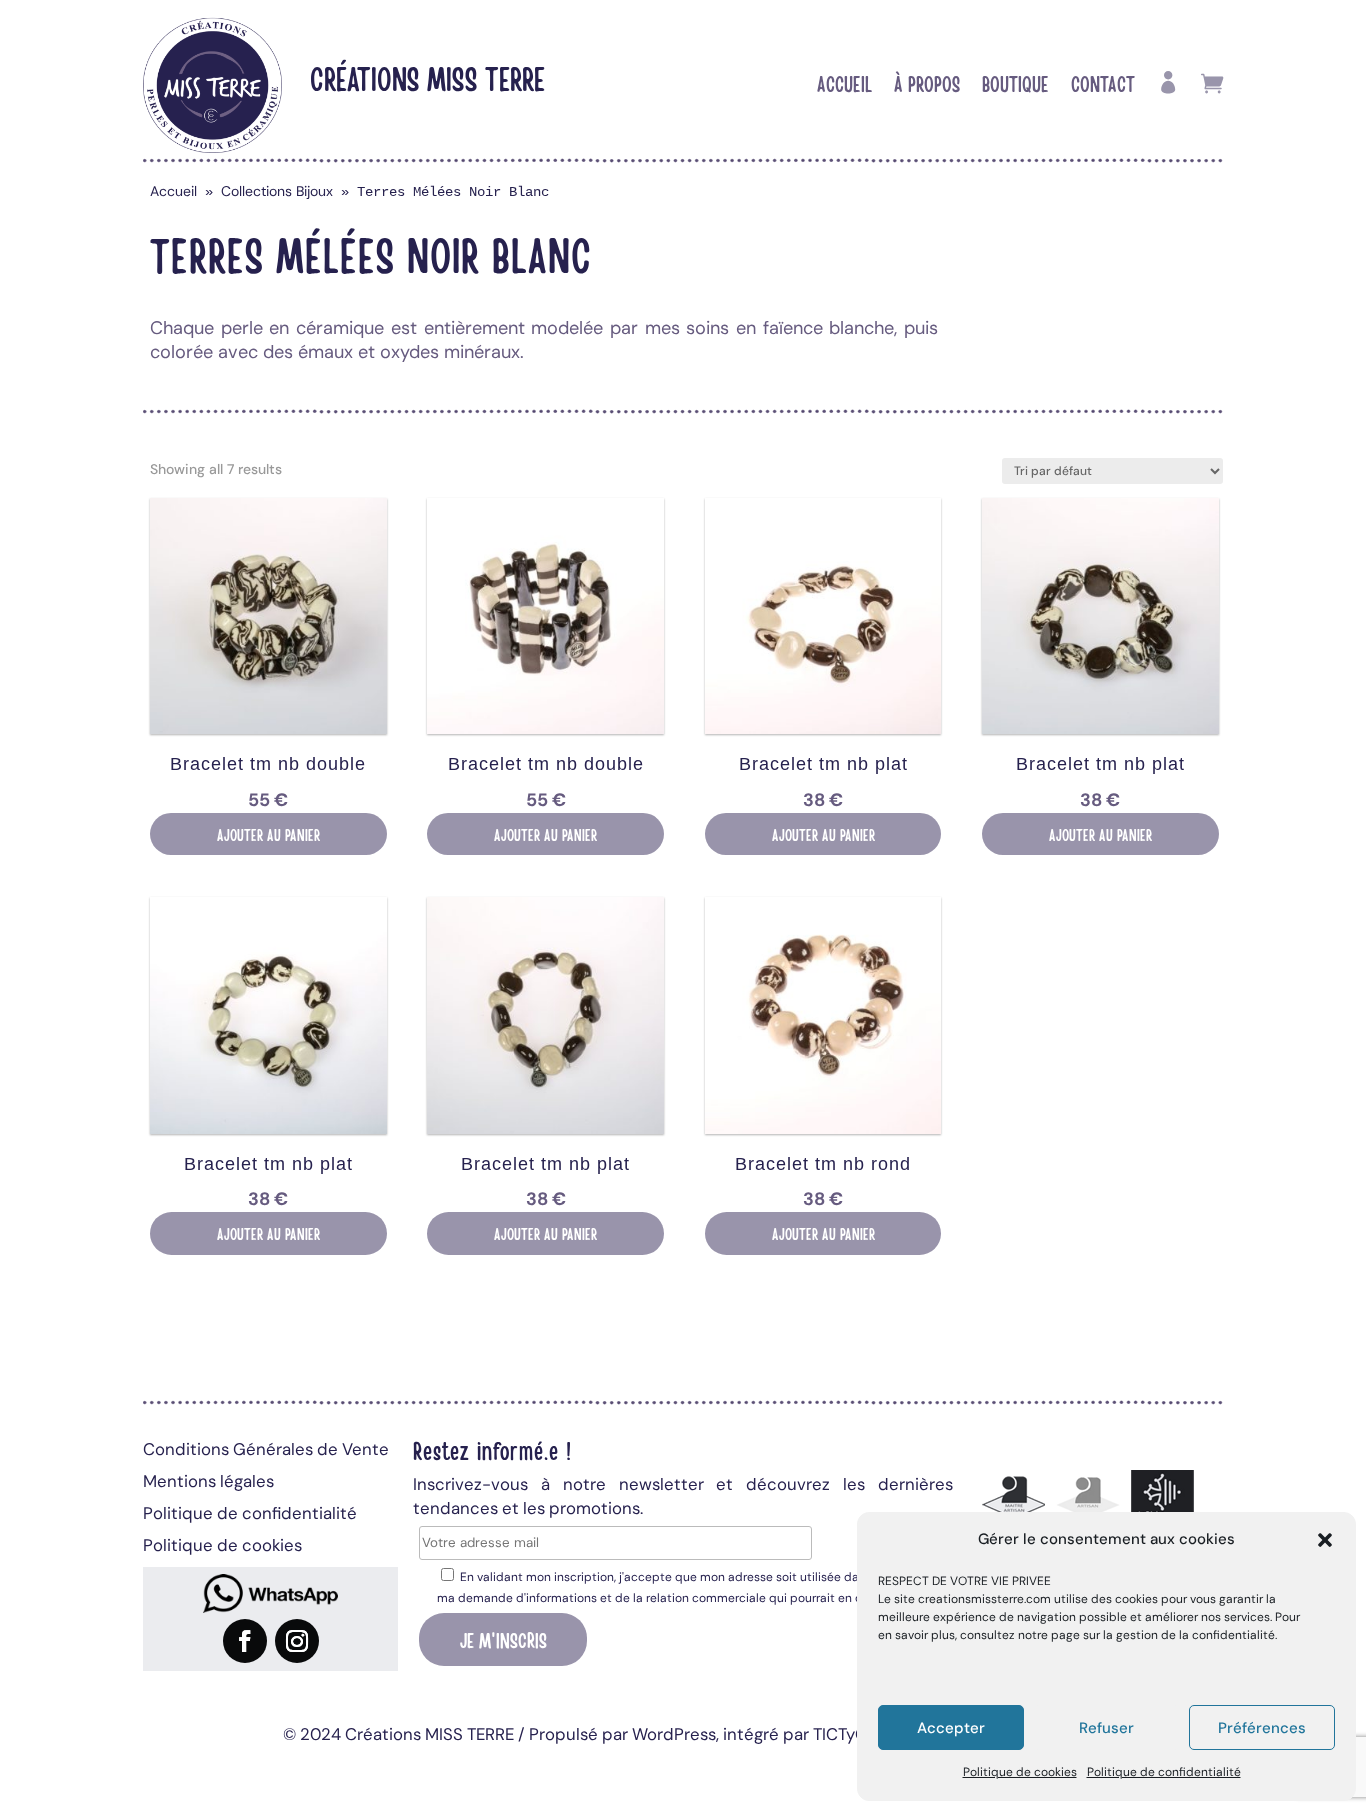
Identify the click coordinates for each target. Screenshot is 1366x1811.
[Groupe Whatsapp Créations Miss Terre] (270, 1594)
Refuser (1106, 1728)
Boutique (1015, 86)
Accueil (844, 86)
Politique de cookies (1020, 1772)
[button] (1325, 1540)
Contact (1103, 86)
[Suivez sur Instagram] (297, 1641)
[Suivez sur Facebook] (245, 1641)
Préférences (1262, 1728)
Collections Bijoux (277, 191)
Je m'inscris (503, 1639)
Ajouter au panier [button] (268, 834)
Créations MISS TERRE (427, 77)
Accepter (951, 1728)
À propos (927, 86)
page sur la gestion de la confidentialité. (1164, 1635)
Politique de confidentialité (1164, 1772)
